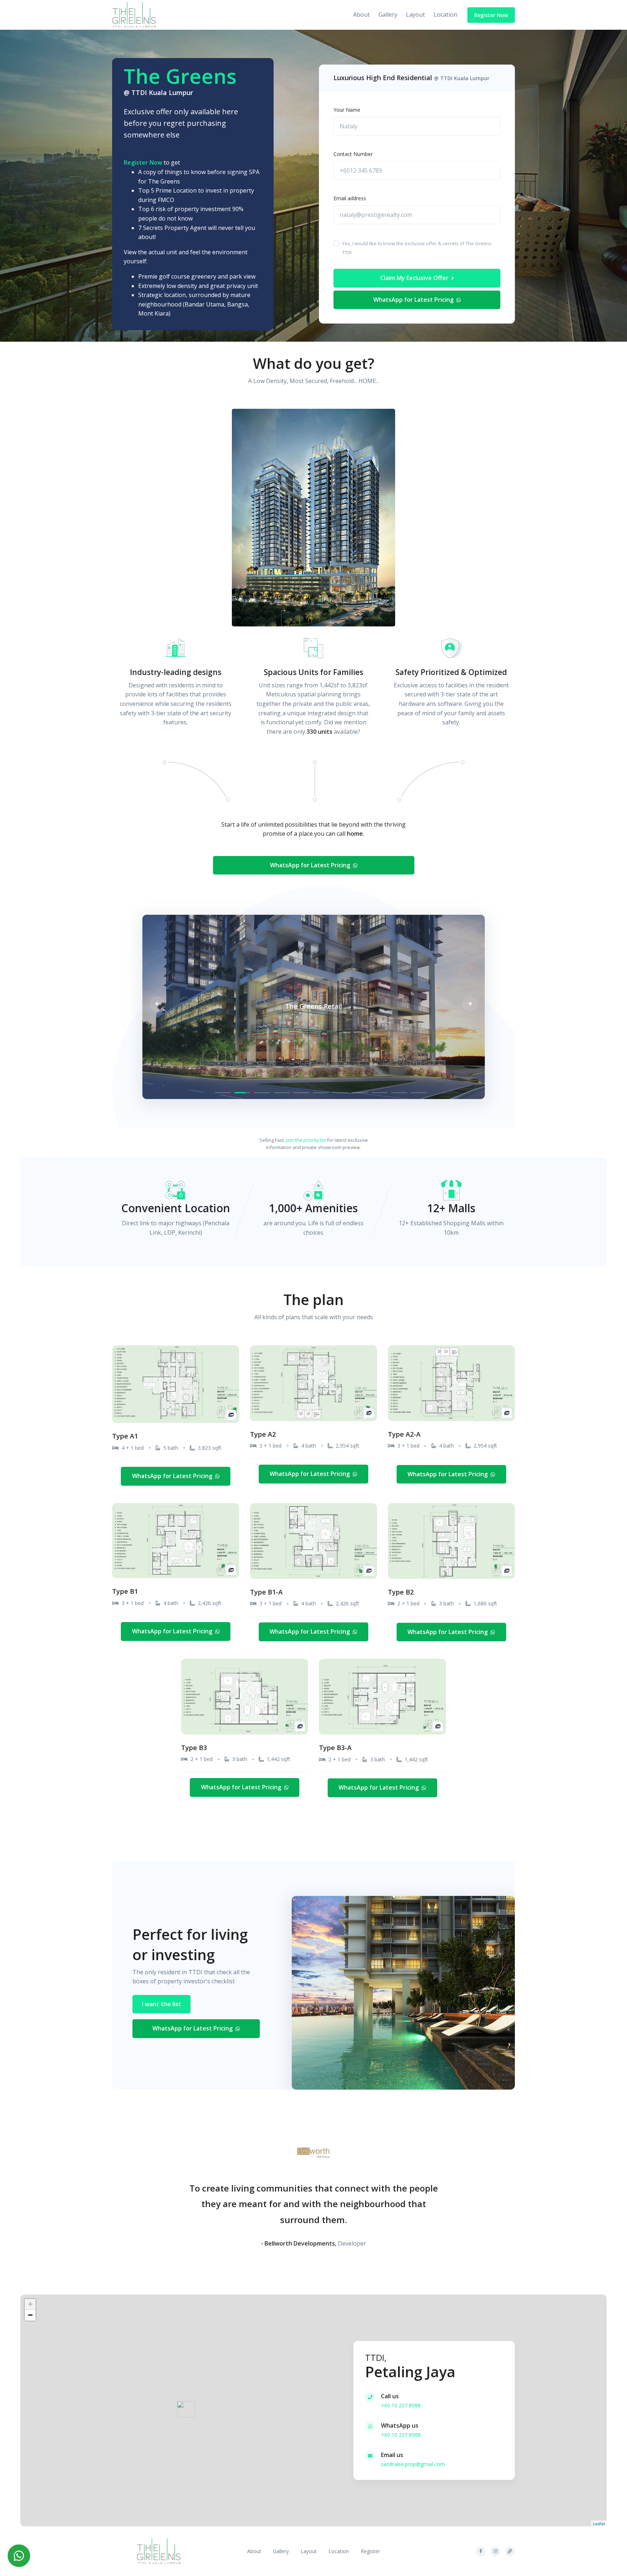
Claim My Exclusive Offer (415, 278)
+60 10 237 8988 (401, 2405)
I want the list (161, 2004)
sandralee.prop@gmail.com (413, 2464)
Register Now (491, 15)
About (361, 15)
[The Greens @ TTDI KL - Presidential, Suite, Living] (134, 15)
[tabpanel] (313, 1008)
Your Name (347, 110)
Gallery (388, 15)
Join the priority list (306, 1140)
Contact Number (353, 154)
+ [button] (30, 2304)
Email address (350, 198)
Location (445, 15)
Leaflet (599, 2523)
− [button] (30, 2315)
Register (370, 2551)
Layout (415, 15)
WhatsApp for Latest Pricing (414, 300)
